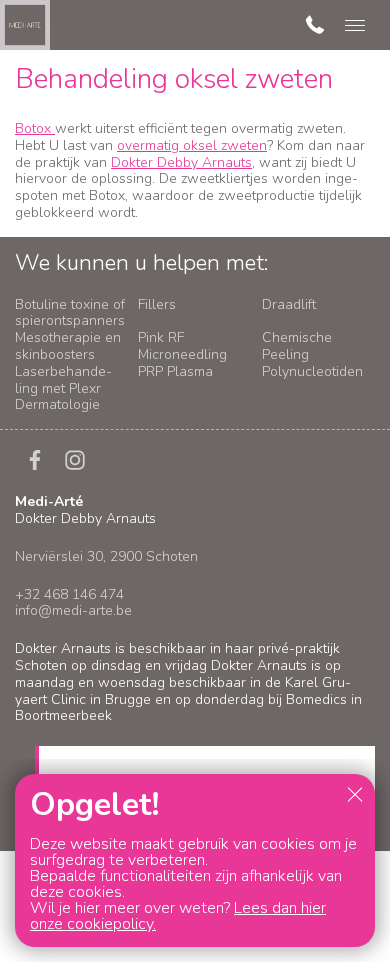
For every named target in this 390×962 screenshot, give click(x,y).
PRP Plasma (175, 371)
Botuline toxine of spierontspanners (70, 313)
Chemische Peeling (297, 346)
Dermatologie (57, 404)
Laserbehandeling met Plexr (63, 380)
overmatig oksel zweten (192, 145)
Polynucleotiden (312, 371)
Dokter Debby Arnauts (181, 162)
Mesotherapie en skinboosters (68, 346)
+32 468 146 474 (69, 594)
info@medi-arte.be (73, 610)
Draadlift (289, 304)
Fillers (157, 304)
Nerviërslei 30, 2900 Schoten (106, 556)
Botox (35, 128)
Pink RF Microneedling (182, 346)
